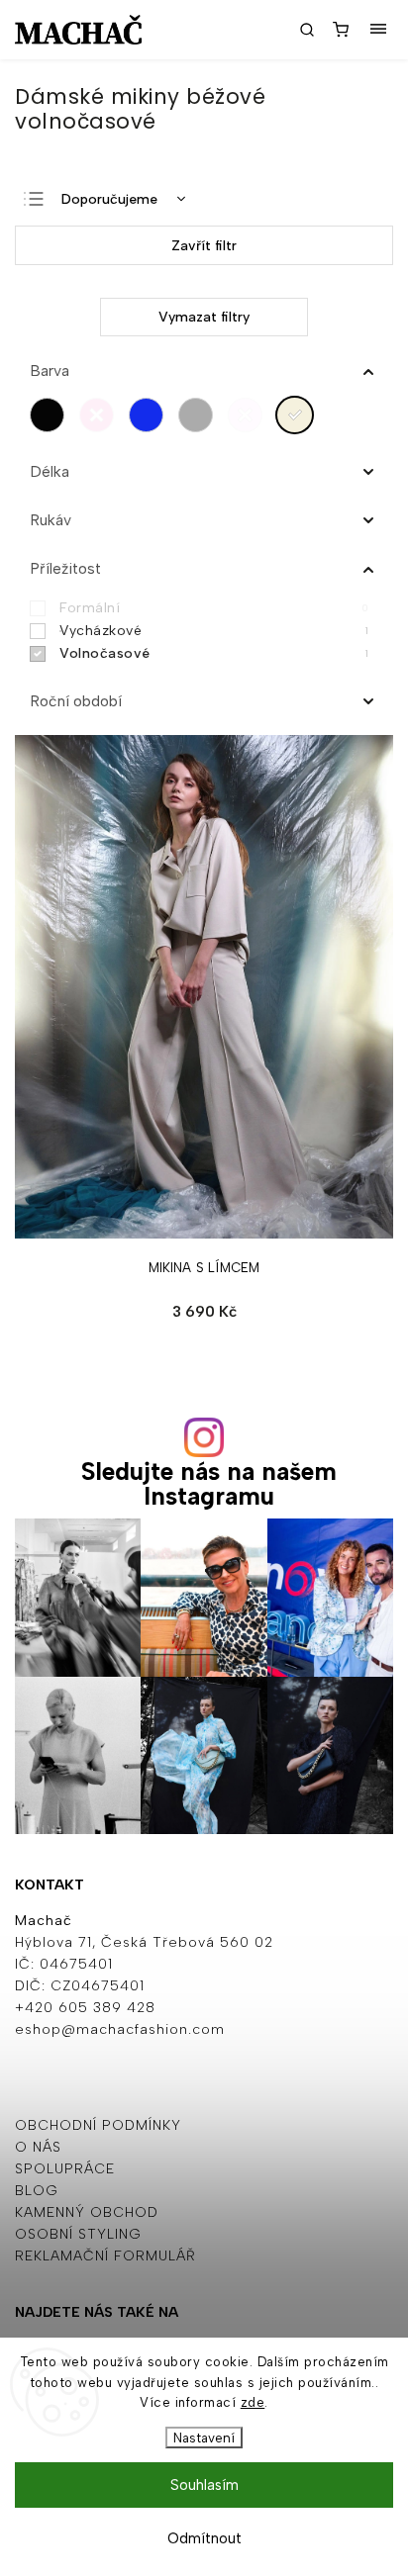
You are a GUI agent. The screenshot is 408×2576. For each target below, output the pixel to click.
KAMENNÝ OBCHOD (87, 2212)
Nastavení (204, 2438)
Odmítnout (204, 2538)
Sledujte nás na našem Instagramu (209, 1484)
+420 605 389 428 (85, 2008)
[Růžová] (102, 415)
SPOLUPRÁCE (65, 2169)
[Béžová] (300, 415)
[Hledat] (307, 30)
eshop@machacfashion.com (120, 2029)
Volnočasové (214, 653)
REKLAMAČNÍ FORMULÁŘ (105, 2256)
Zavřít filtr (204, 246)
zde (253, 2402)
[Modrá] (151, 415)
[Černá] (52, 415)
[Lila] (250, 415)
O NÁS (38, 2147)
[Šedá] (201, 415)
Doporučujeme (109, 199)
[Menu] (378, 30)
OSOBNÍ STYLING (78, 2234)
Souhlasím (204, 2485)
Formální (214, 608)
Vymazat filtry (204, 317)
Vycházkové (214, 631)
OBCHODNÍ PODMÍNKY (98, 2125)
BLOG (37, 2191)
